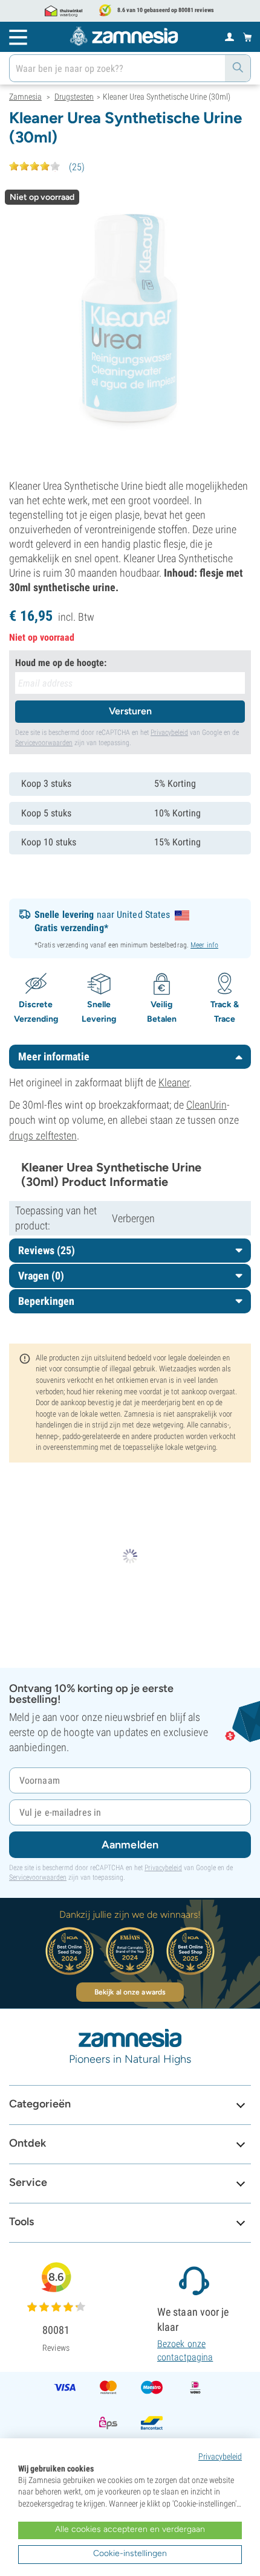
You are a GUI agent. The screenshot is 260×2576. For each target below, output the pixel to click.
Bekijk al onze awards (130, 1992)
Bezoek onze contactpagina (185, 2350)
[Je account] (229, 36)
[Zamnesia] (124, 36)
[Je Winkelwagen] (248, 37)
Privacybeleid (169, 732)
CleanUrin (206, 1105)
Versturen (130, 711)
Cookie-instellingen (130, 2553)
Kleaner (174, 1082)
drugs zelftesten (43, 1136)
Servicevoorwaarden (44, 743)
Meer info (204, 945)
